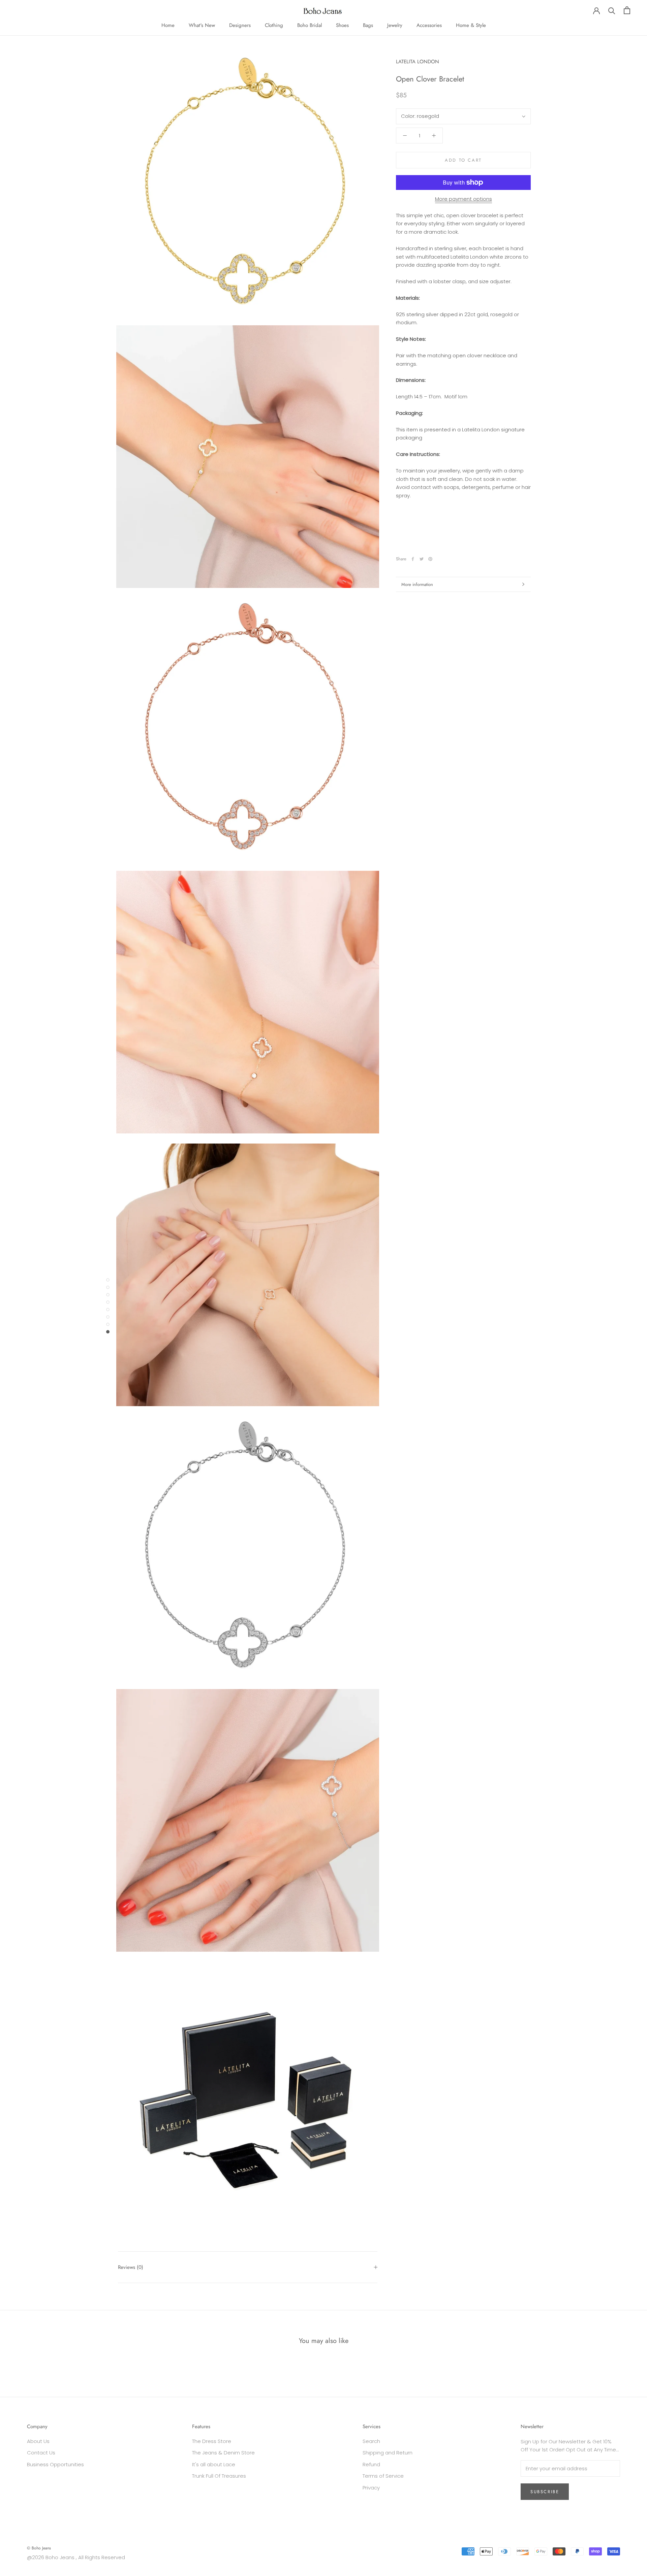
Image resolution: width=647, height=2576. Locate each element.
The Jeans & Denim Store (223, 2453)
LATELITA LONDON (418, 62)
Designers (240, 25)
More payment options (464, 199)
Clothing (274, 25)
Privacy (371, 2488)
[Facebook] (413, 559)
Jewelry (395, 25)
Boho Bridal (310, 25)
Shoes (342, 25)
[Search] (612, 10)
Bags (368, 25)
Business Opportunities (55, 2464)
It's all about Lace (214, 2464)
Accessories (429, 25)
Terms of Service (383, 2476)
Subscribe (545, 2492)
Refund (371, 2464)
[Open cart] (627, 10)
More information (417, 584)
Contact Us (41, 2453)
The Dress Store (212, 2441)
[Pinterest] (430, 559)
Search (371, 2441)
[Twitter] (422, 559)
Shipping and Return (388, 2453)
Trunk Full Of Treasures (219, 2476)
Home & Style (471, 25)
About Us (38, 2441)
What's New (202, 25)
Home (168, 25)
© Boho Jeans (39, 2548)
